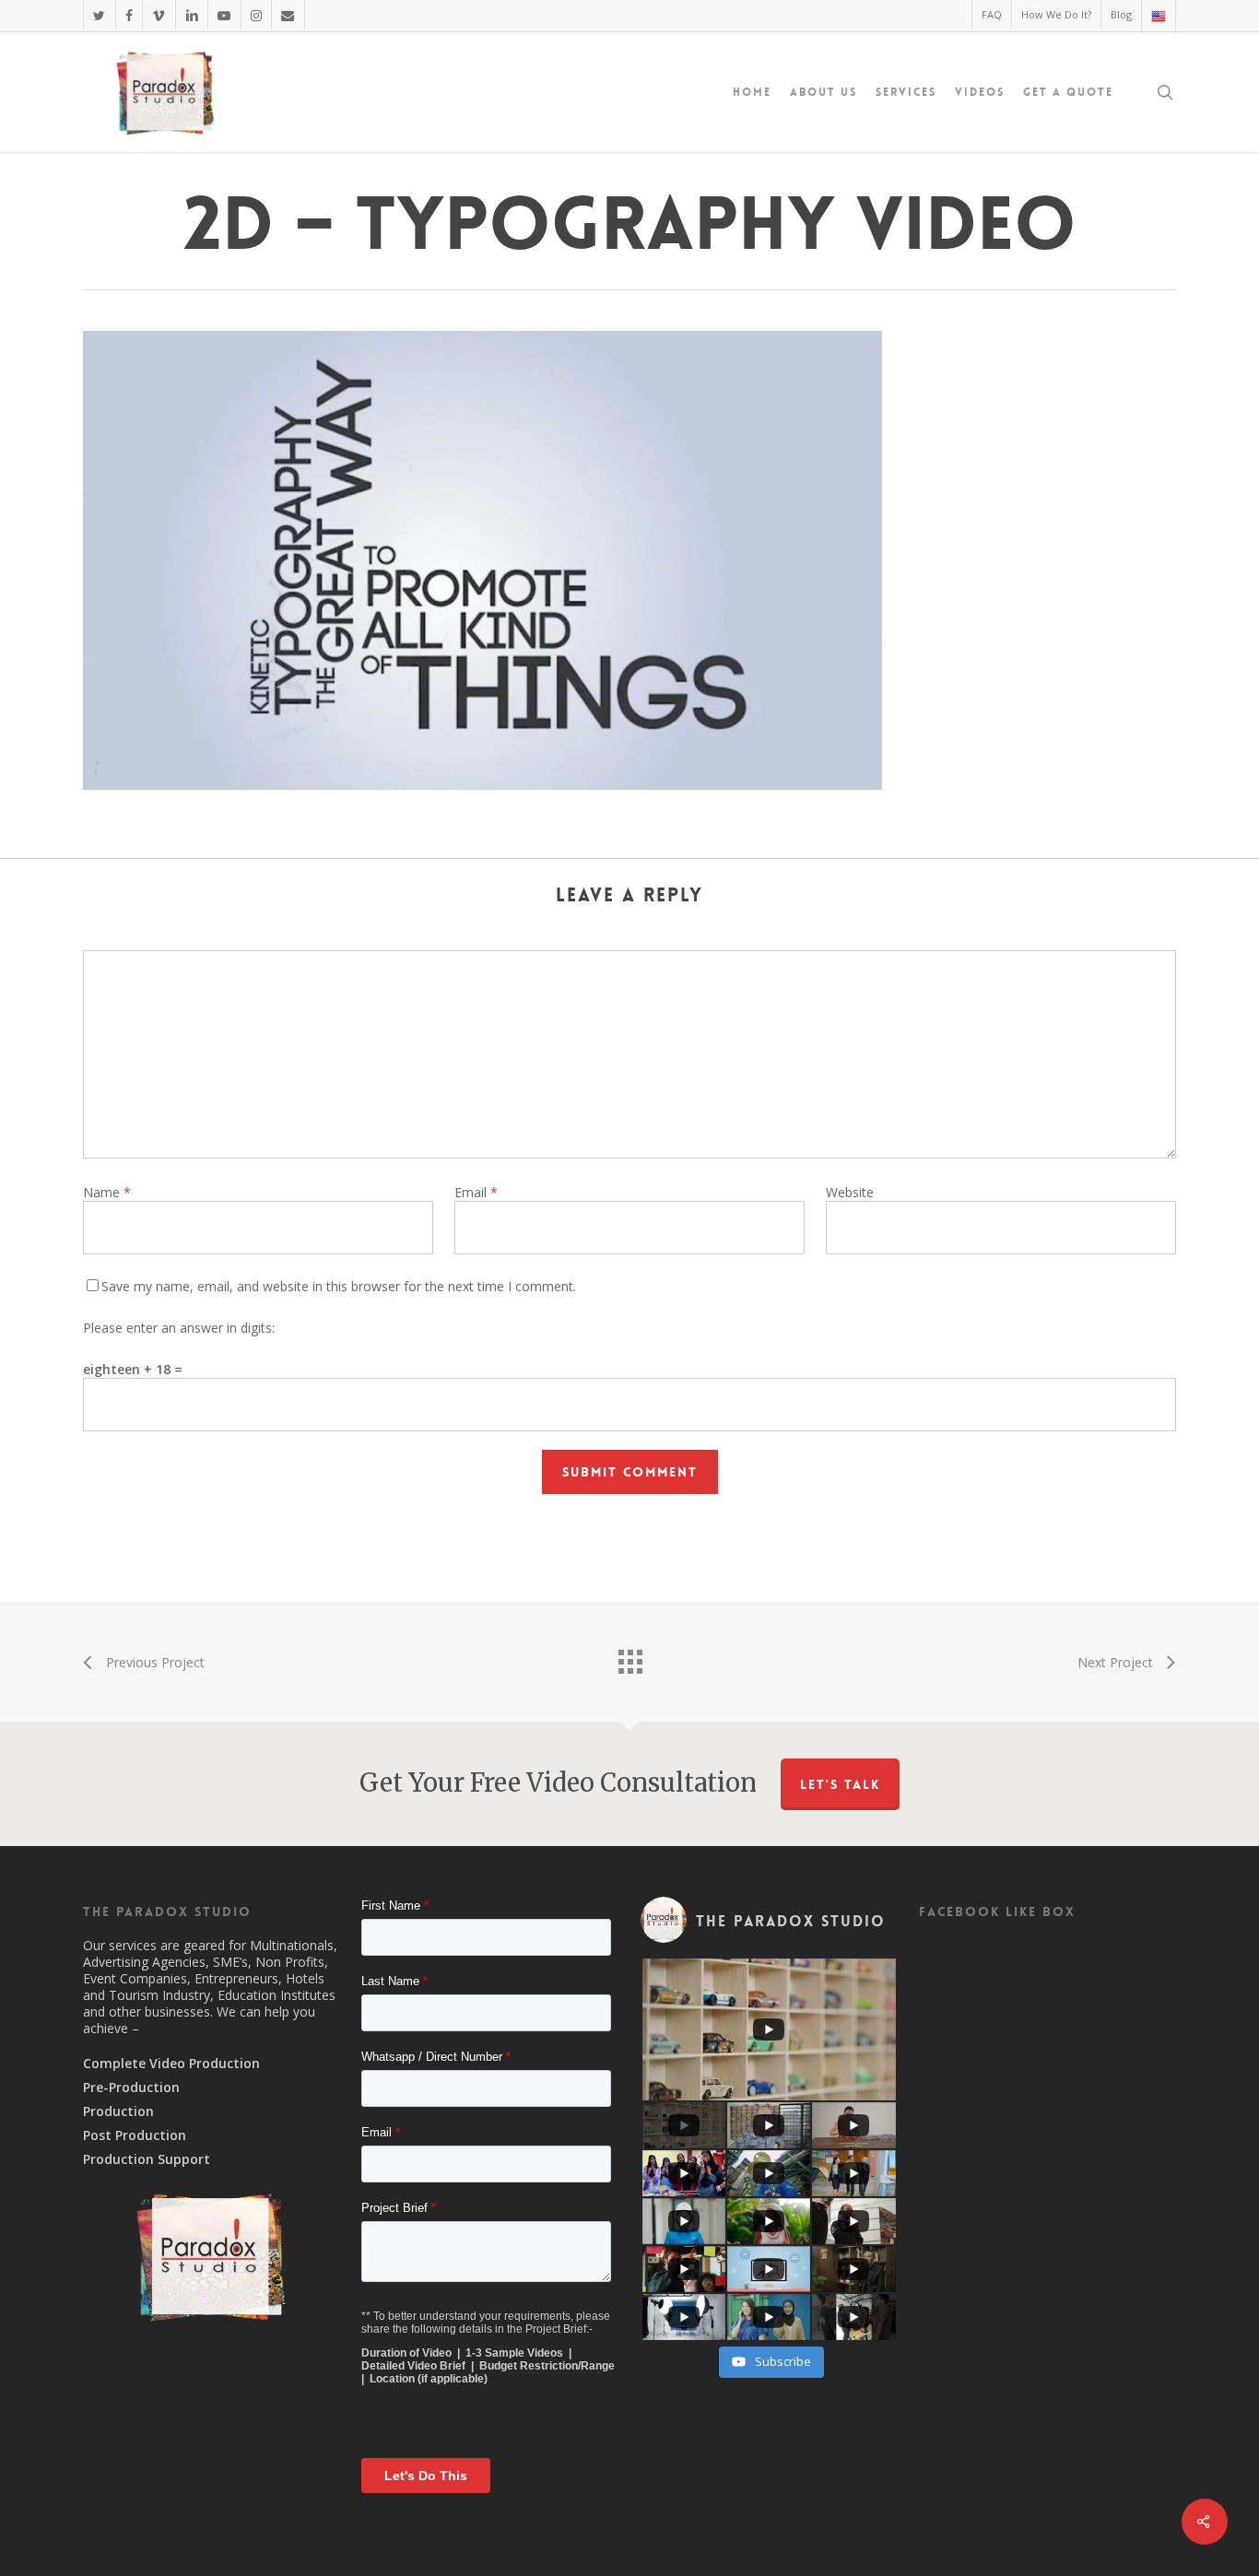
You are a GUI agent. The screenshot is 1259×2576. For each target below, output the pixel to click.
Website (850, 1192)
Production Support (147, 2159)
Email (476, 1192)
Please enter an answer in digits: (179, 1328)
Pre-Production (131, 2088)
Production (118, 2111)
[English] (1158, 17)
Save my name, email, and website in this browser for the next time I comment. (339, 1286)
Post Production (135, 2135)
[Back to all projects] (629, 1657)
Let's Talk (840, 1784)
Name (107, 1192)
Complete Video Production (171, 2064)
